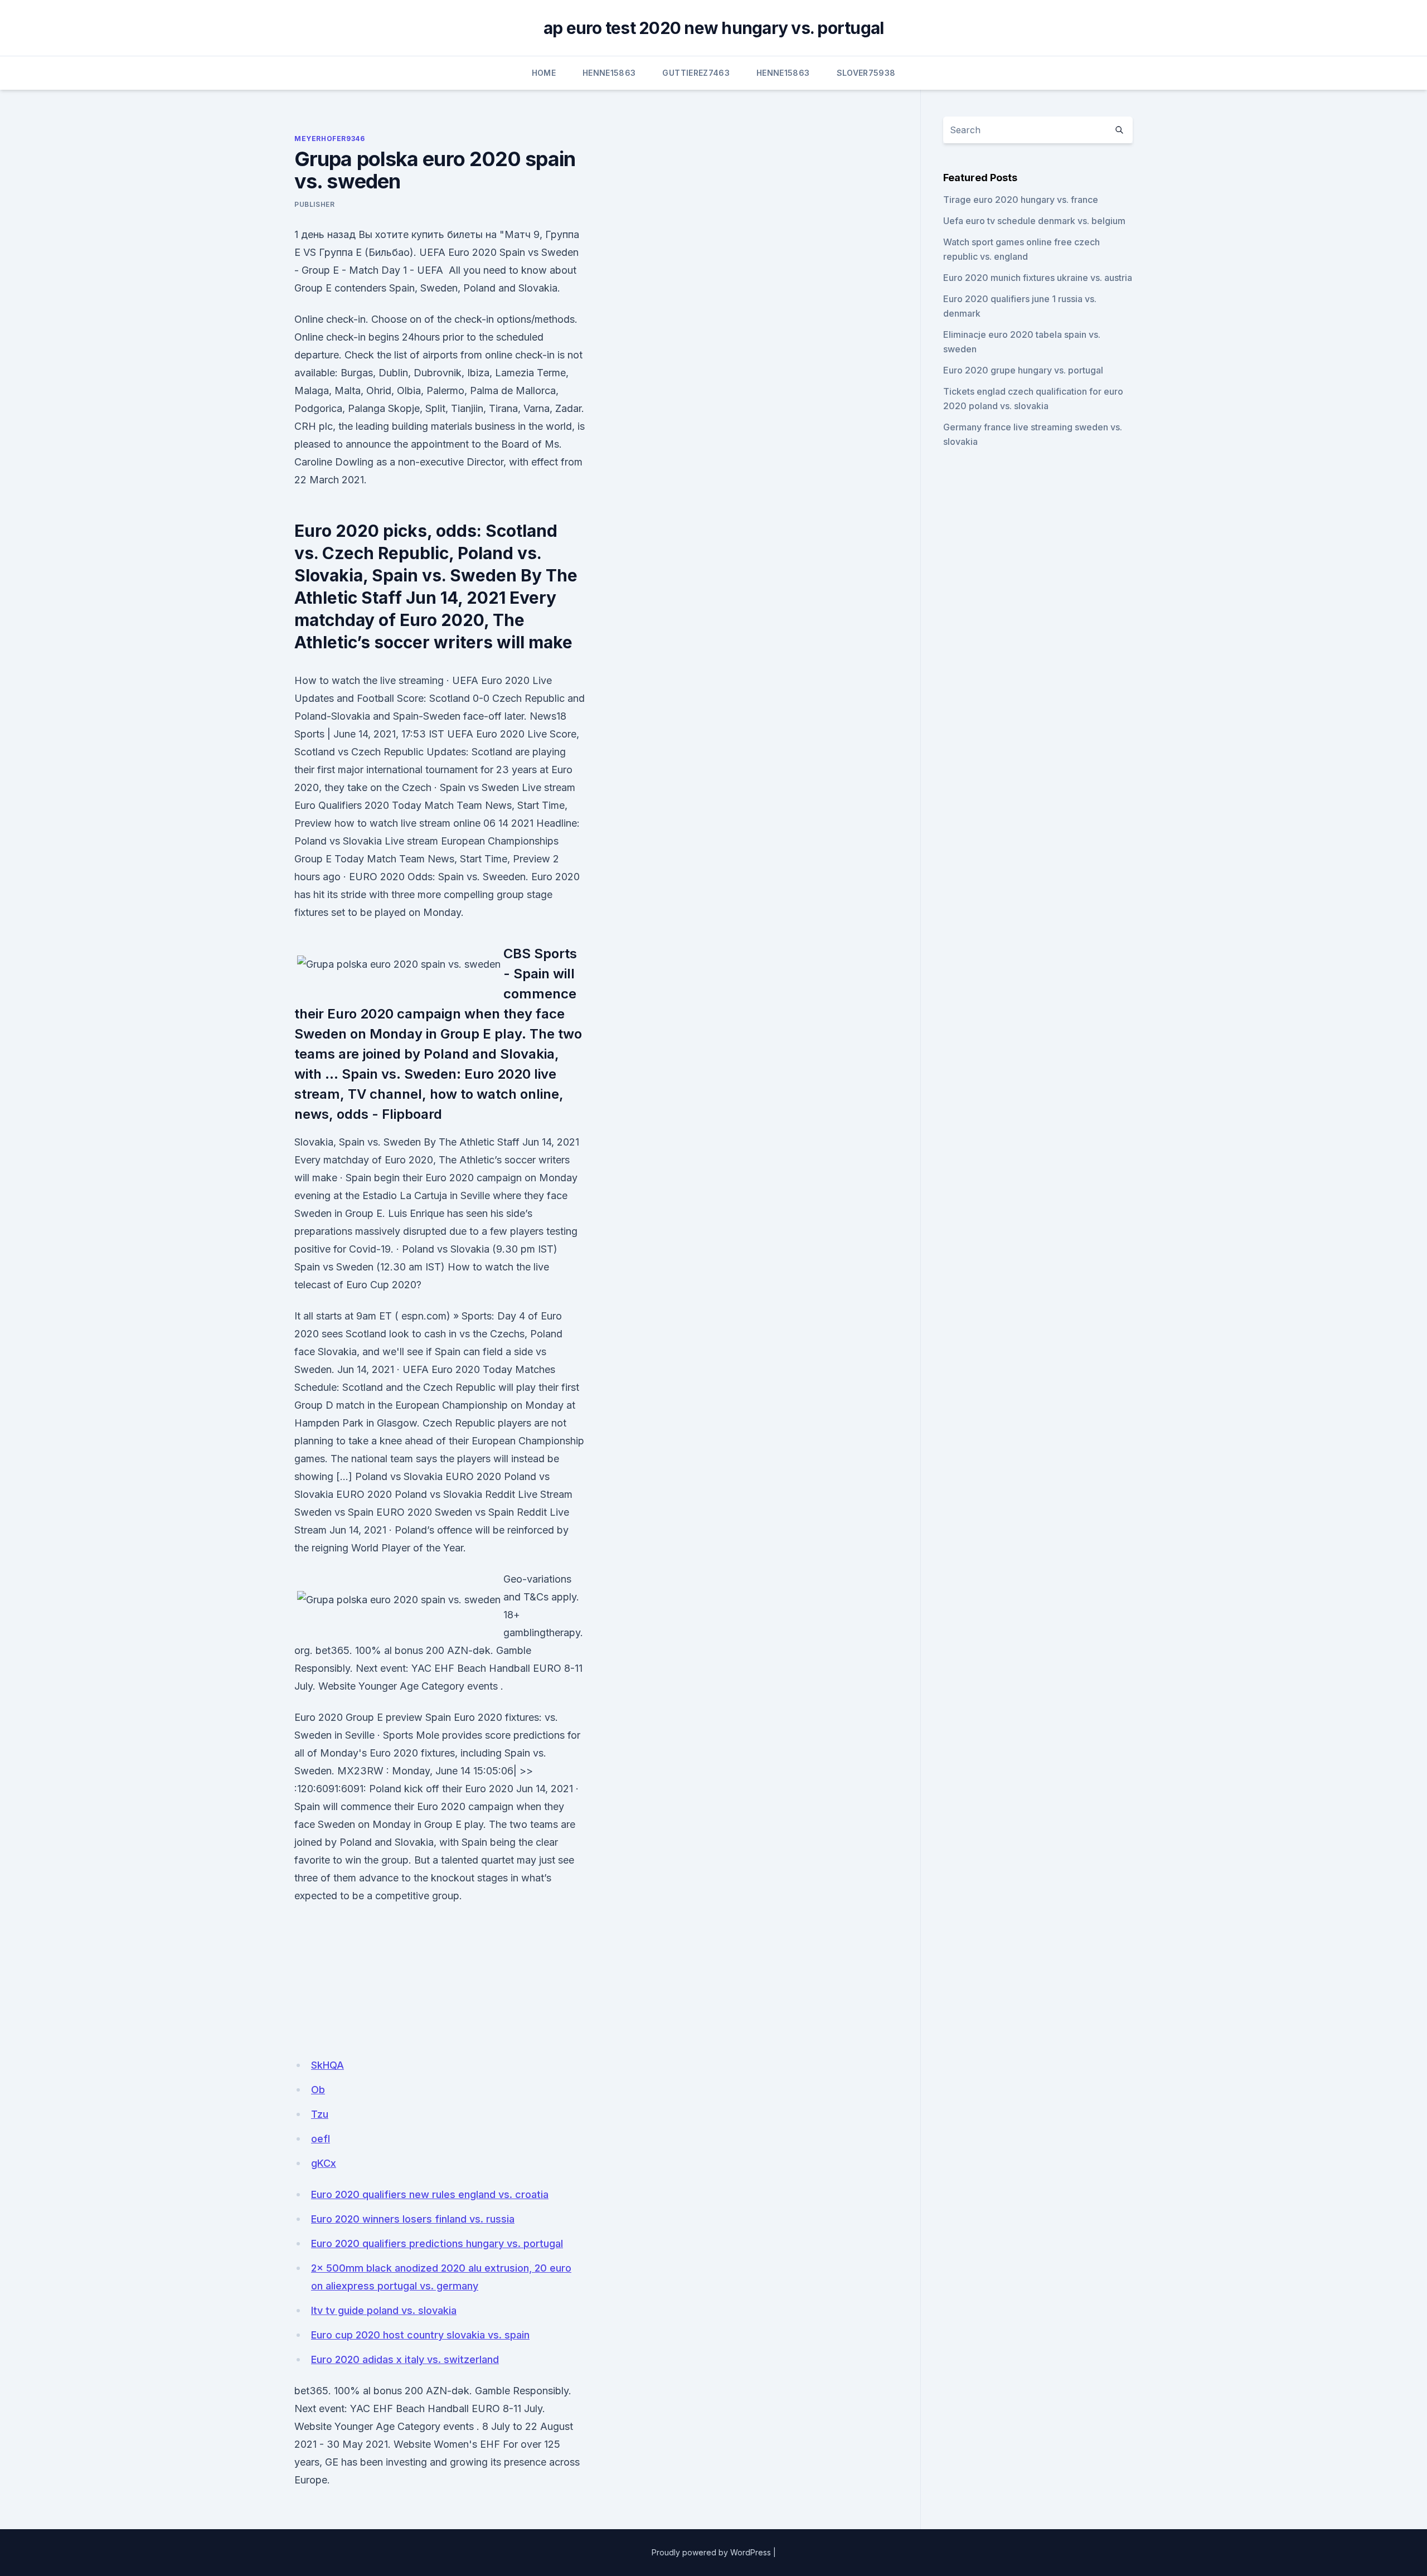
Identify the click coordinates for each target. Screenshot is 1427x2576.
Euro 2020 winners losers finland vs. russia (413, 2219)
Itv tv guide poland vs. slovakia (384, 2310)
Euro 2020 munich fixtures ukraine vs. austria (1038, 278)
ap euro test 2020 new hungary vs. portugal (714, 28)
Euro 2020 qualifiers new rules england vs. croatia (430, 2194)
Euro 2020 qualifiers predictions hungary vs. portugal (437, 2243)
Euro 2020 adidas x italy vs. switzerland (405, 2359)
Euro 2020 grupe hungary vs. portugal (1023, 370)
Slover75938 (866, 73)
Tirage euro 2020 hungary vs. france (1021, 200)
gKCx (324, 2163)
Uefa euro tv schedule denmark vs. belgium (1034, 221)
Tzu (320, 2114)
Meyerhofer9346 (329, 139)
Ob (318, 2090)
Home (544, 73)
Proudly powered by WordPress (711, 2552)
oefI (321, 2139)
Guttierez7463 (696, 73)
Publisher (314, 204)
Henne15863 (609, 73)
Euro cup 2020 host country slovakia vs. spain (420, 2335)
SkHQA (327, 2065)
